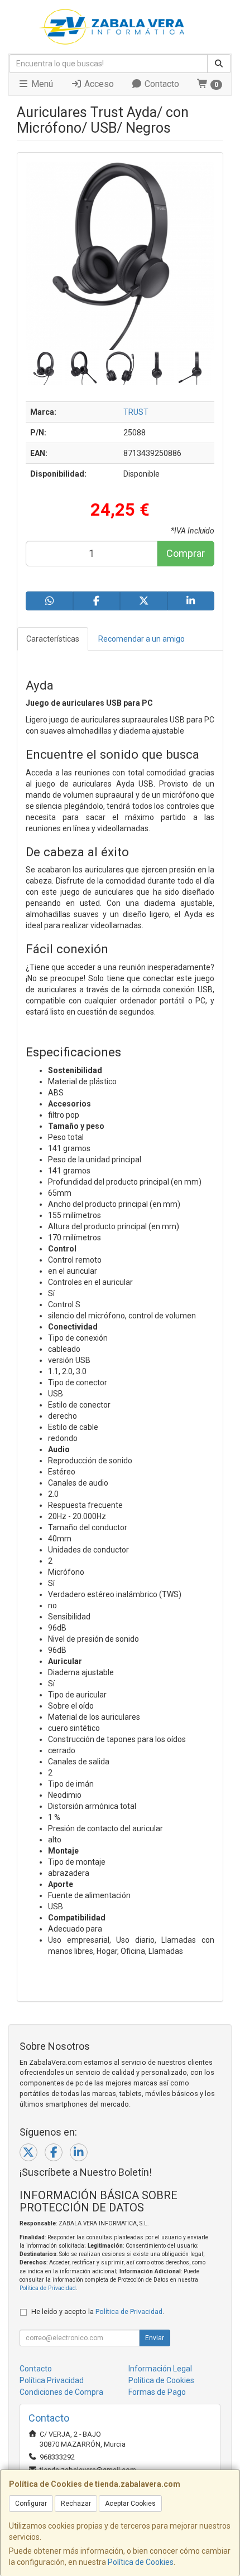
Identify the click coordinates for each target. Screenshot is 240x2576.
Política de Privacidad (48, 2288)
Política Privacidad (52, 2380)
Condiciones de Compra (61, 2392)
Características (53, 639)
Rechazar (76, 2504)
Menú (41, 84)
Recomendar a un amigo (141, 639)
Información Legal (160, 2369)
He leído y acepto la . (98, 2311)
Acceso (98, 84)
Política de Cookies (141, 2562)
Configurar (31, 2504)
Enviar (155, 2338)
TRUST (136, 412)
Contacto (161, 84)
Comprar (186, 553)
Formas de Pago (157, 2392)
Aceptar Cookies (130, 2504)
